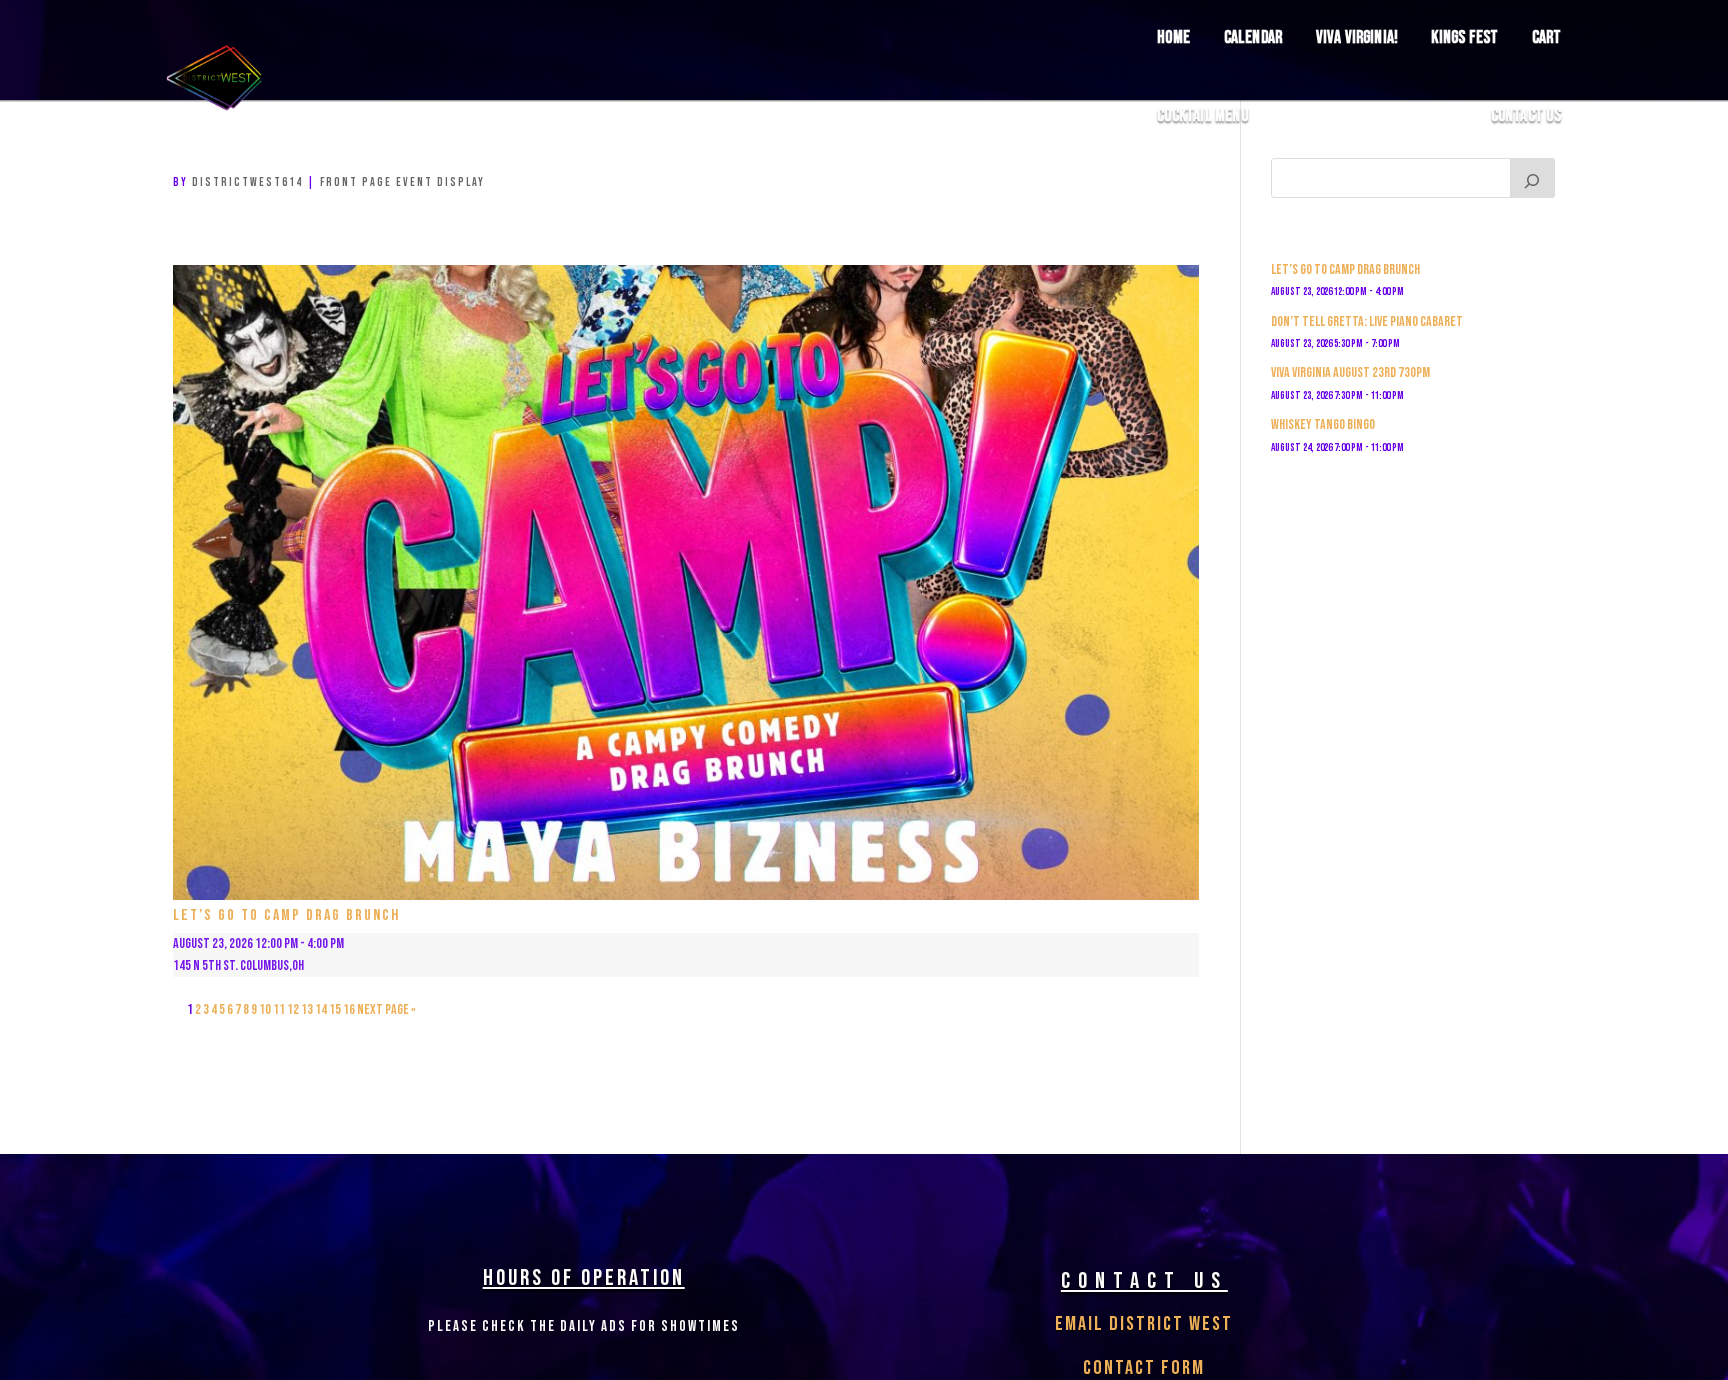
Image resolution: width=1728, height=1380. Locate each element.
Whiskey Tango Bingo (1323, 424)
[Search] (1533, 178)
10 (265, 1009)
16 (349, 1009)
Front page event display (402, 182)
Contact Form (1144, 1368)
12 (293, 1009)
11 (279, 1009)
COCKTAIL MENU (1203, 116)
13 (307, 1009)
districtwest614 (247, 182)
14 (321, 1009)
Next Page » (386, 1009)
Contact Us (1526, 116)
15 (335, 1009)
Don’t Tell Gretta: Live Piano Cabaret (1367, 321)
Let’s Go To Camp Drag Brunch (286, 915)
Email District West (1144, 1324)
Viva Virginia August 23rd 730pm (1350, 372)
